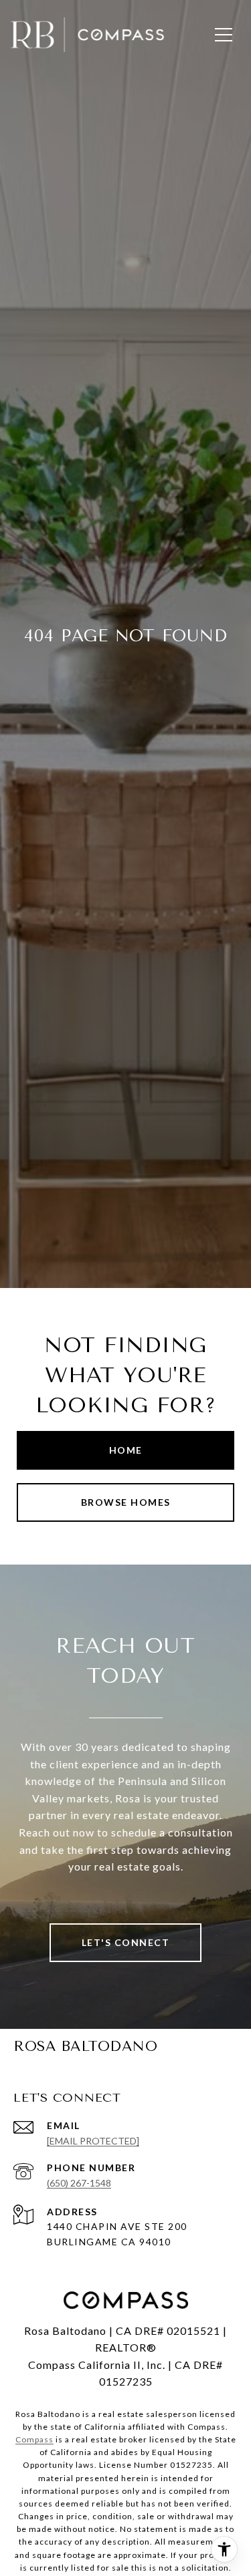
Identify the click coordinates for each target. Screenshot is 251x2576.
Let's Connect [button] (126, 1942)
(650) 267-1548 (79, 2183)
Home (126, 1450)
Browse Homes (126, 1502)
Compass (34, 2439)
